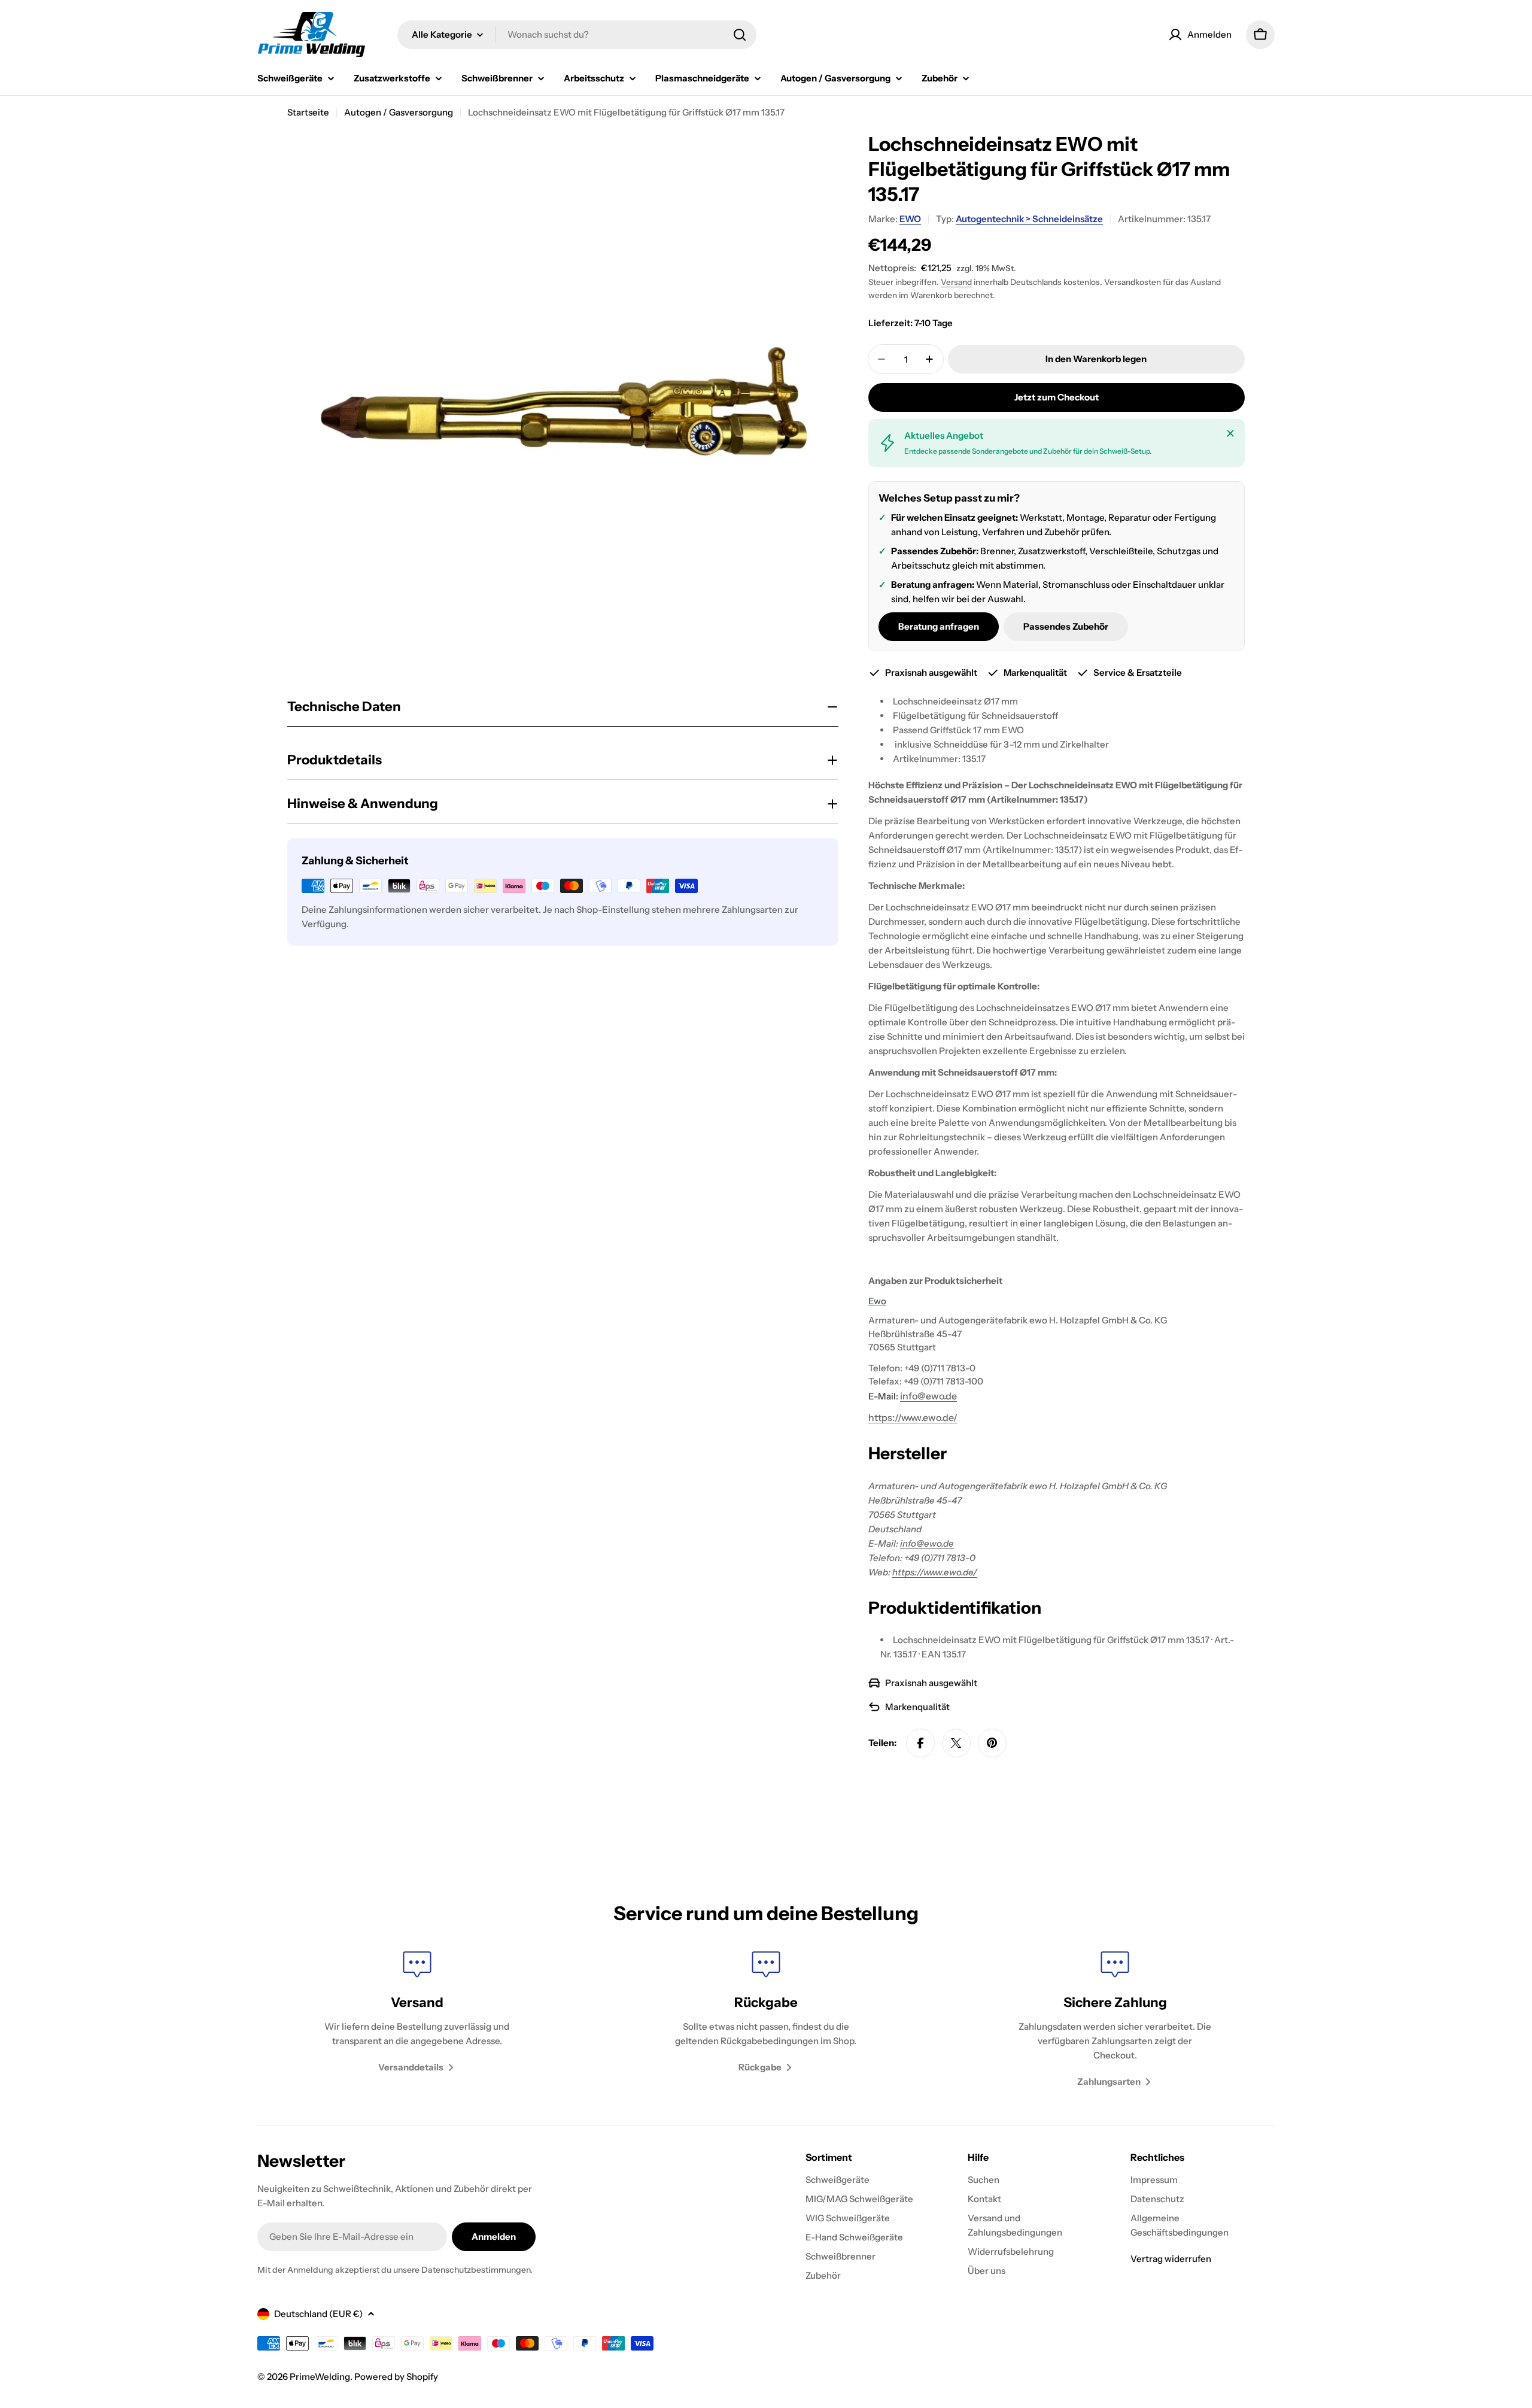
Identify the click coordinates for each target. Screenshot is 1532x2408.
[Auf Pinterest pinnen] (992, 1743)
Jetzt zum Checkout (1057, 397)
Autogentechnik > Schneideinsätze (1029, 219)
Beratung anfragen (939, 626)
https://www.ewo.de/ (935, 1572)
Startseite (308, 112)
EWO (910, 219)
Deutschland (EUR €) (318, 2314)
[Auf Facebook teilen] (920, 1743)
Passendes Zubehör (1066, 626)
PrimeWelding (320, 2377)
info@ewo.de (927, 1543)
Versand (956, 282)
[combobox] (577, 35)
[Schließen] (1230, 433)
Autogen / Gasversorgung (399, 112)
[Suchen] (740, 35)
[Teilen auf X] (956, 1743)
